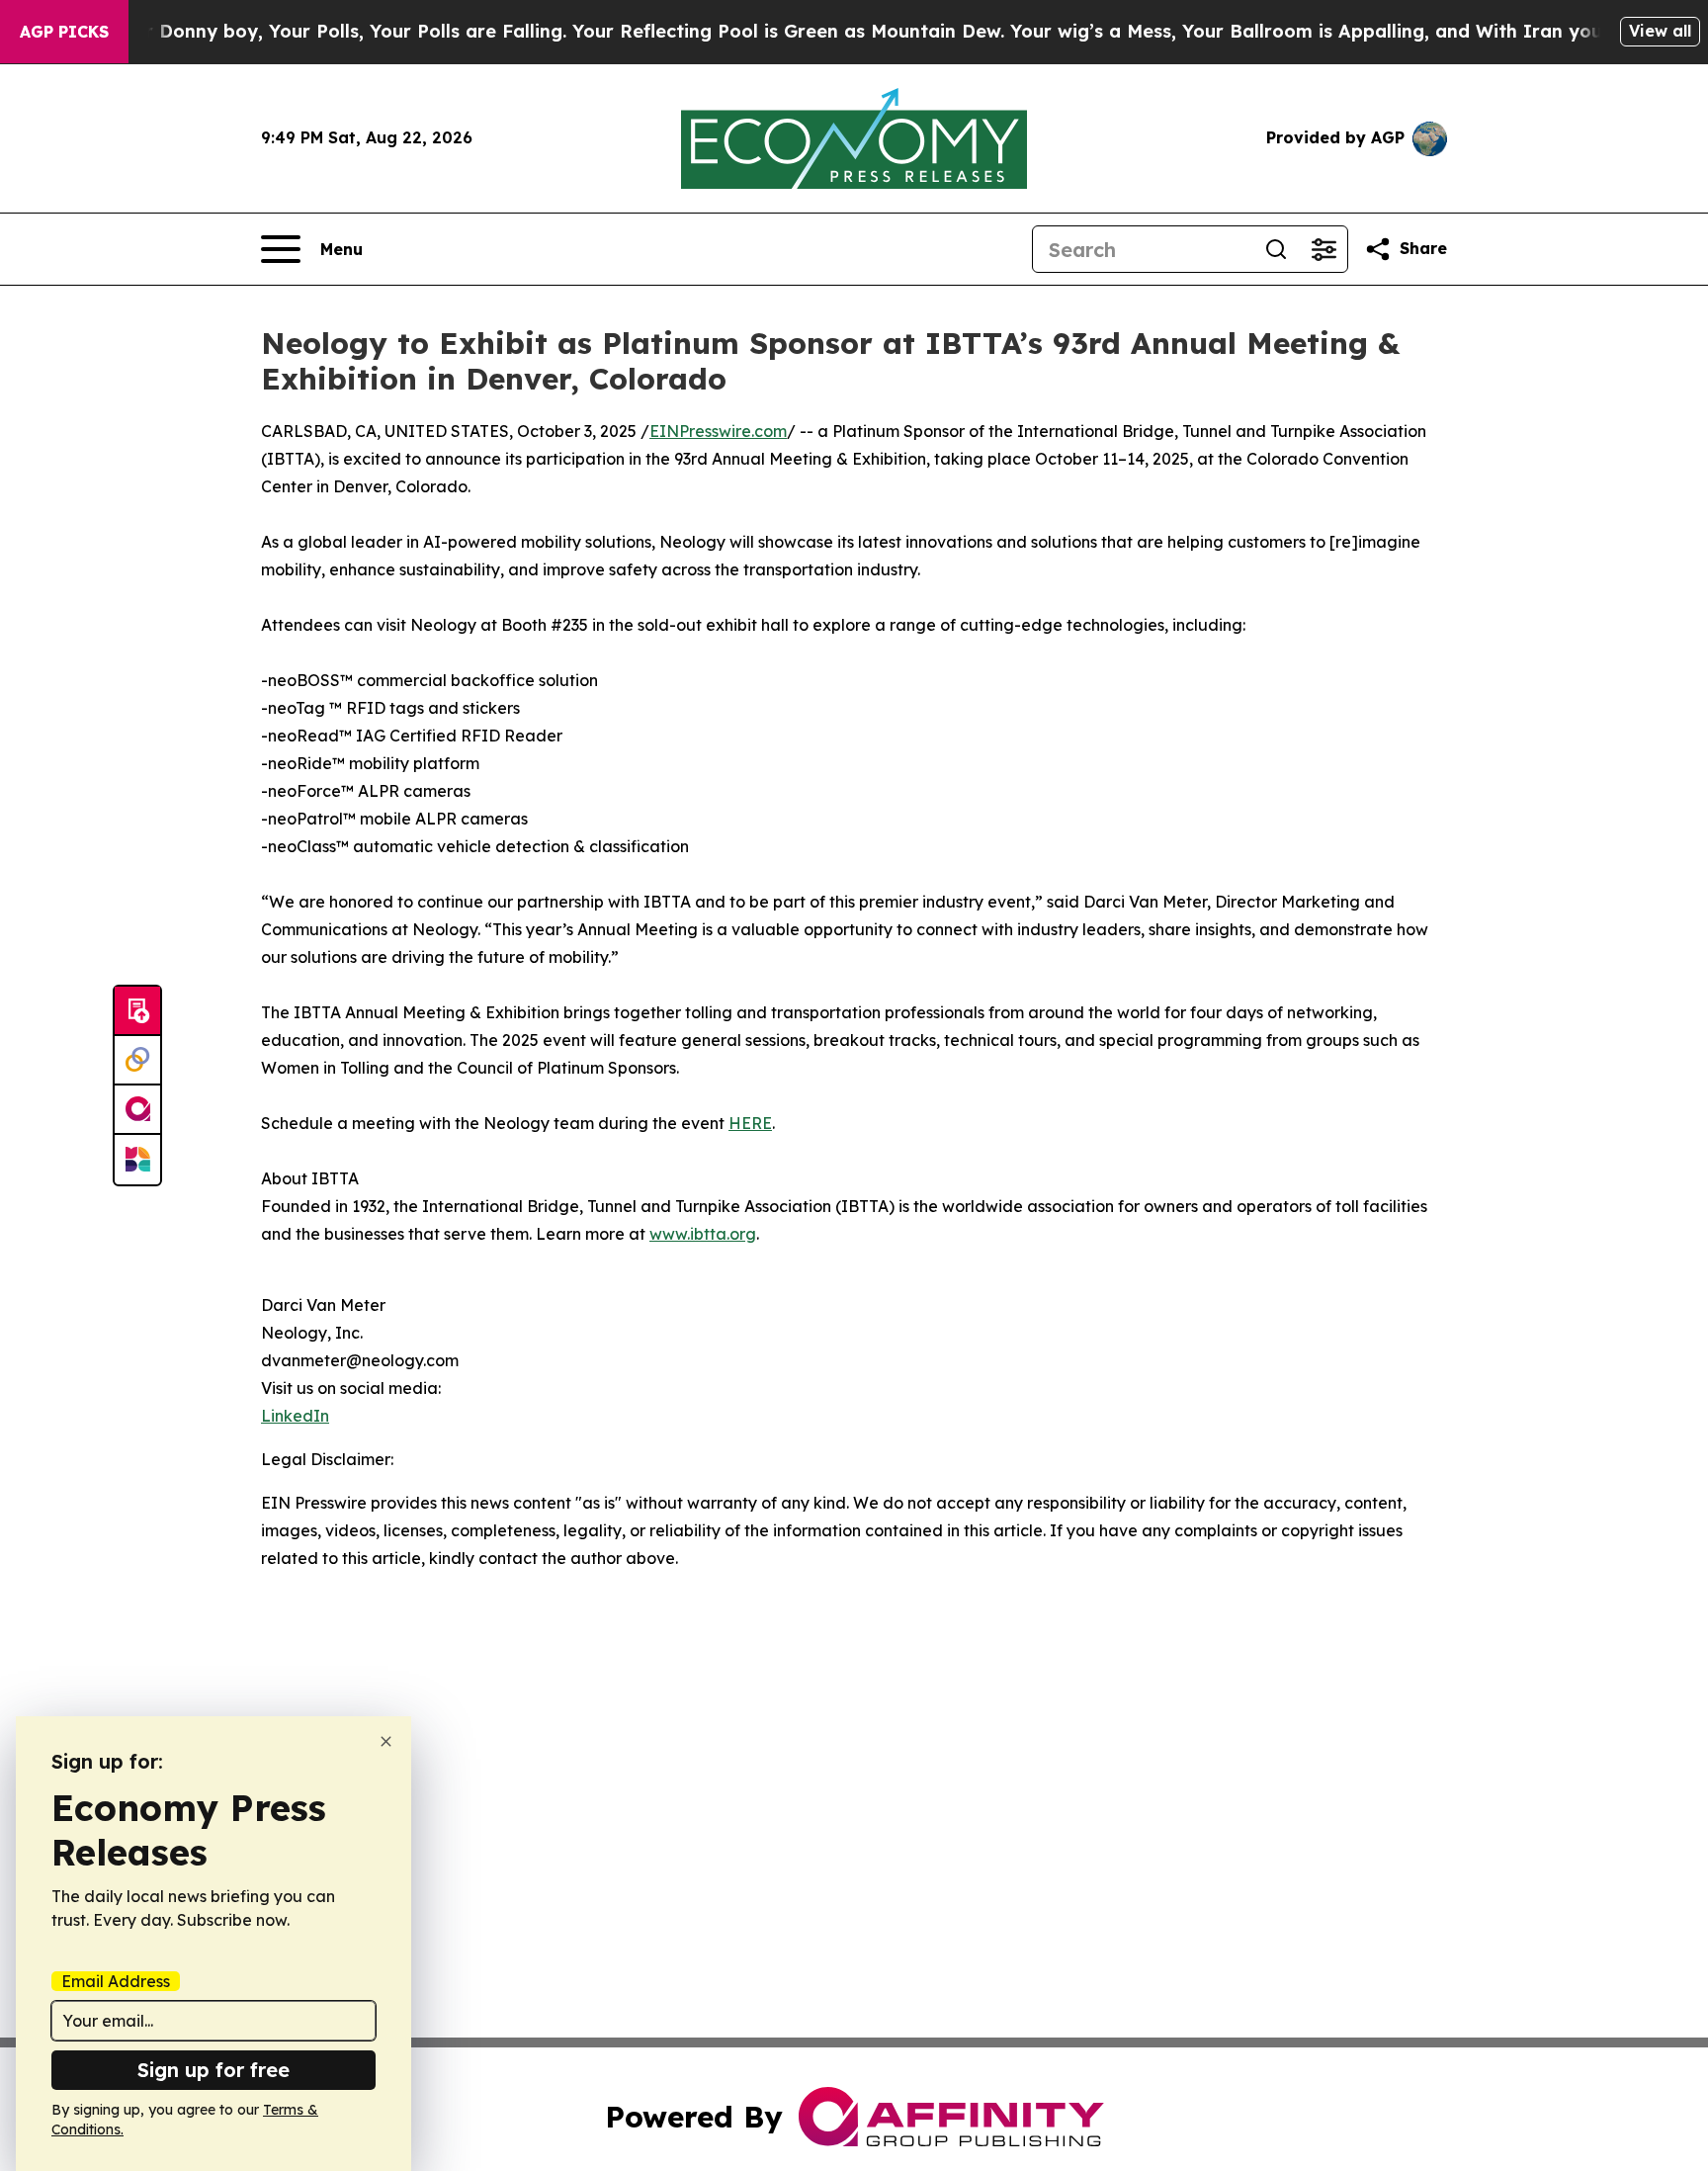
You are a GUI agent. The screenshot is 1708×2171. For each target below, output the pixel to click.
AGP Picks (64, 32)
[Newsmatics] (137, 1160)
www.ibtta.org (703, 1234)
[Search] (1276, 249)
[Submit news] (137, 1011)
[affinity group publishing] (137, 1110)
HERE (750, 1123)
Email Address (116, 1981)
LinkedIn (295, 1416)
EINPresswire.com (718, 431)
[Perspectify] (137, 1061)
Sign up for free (213, 2070)
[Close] (386, 1741)
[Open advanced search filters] (1324, 249)
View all (1660, 31)
